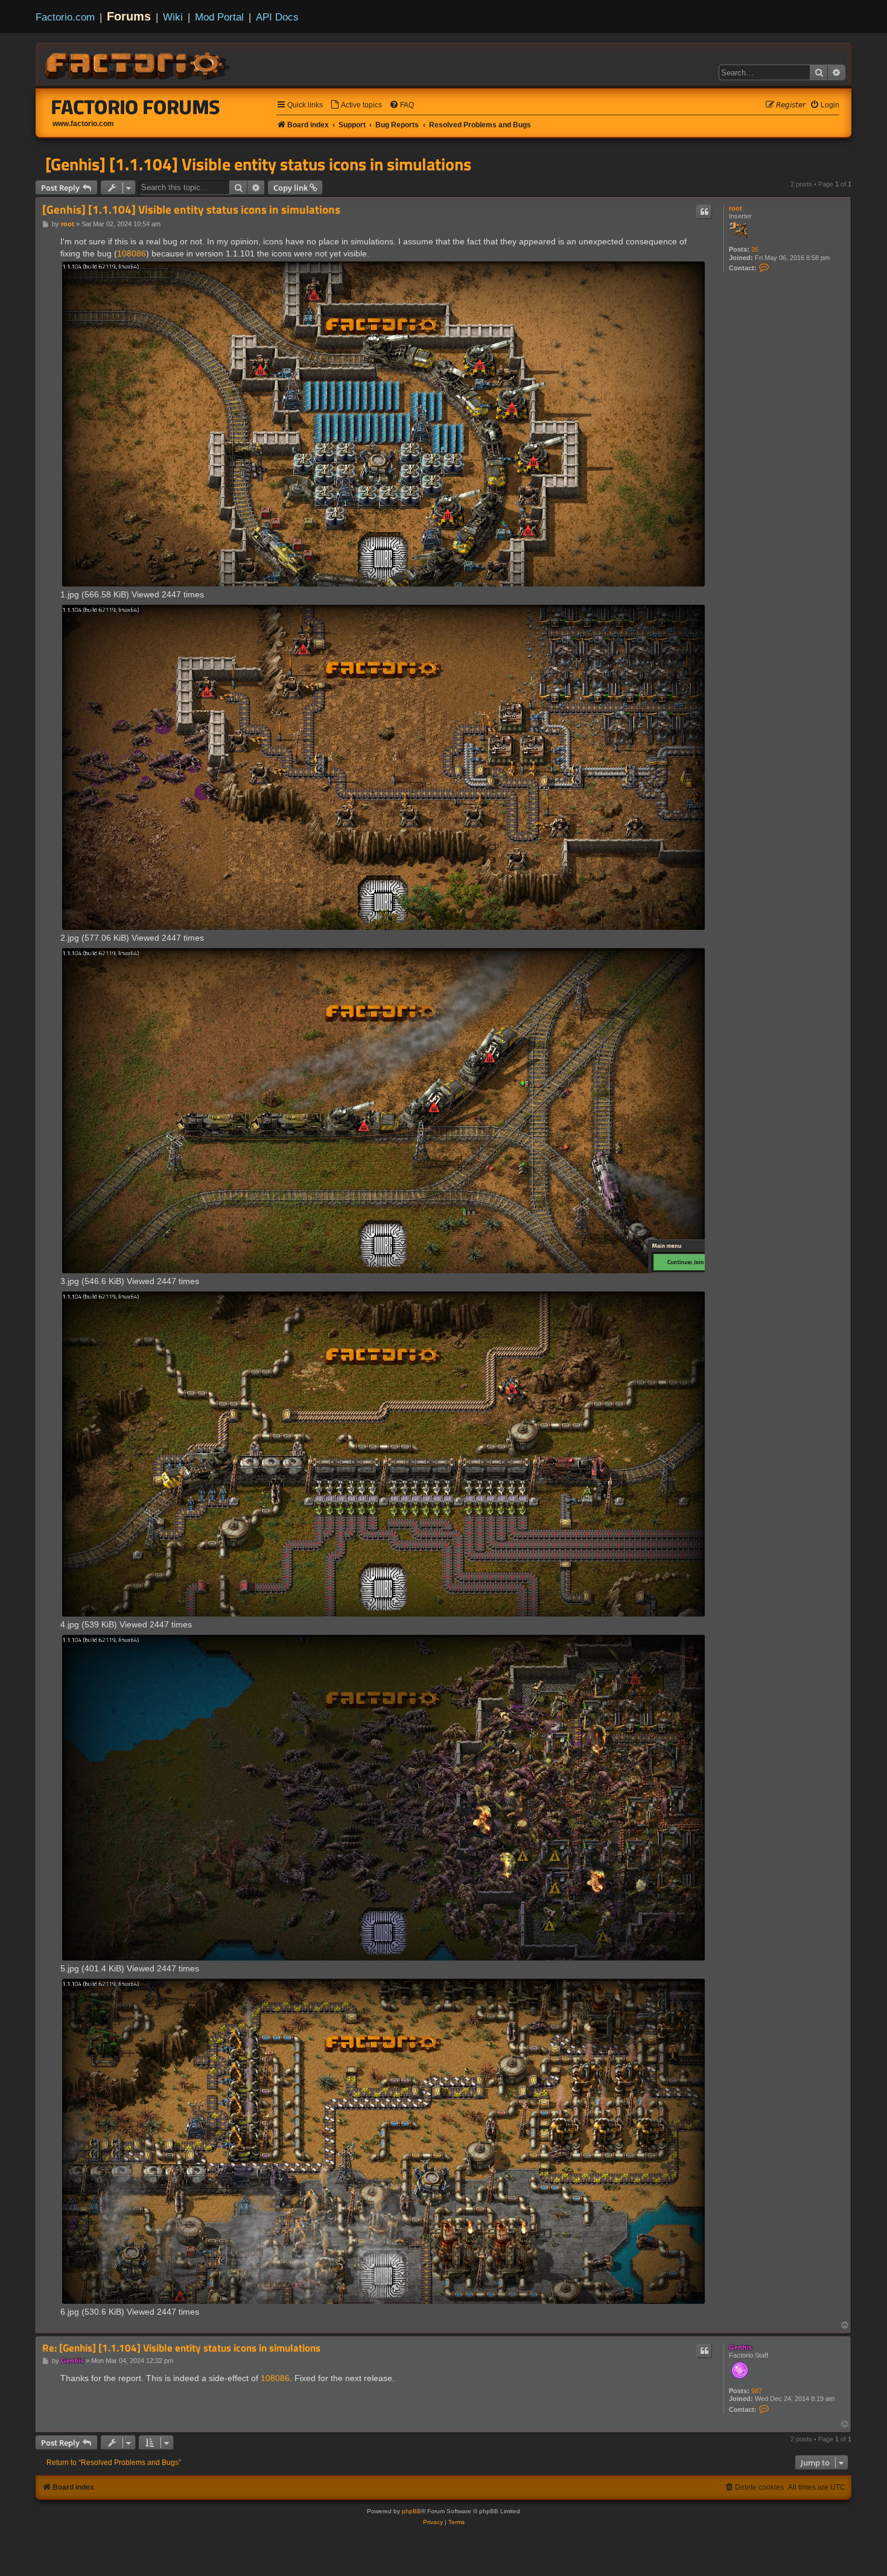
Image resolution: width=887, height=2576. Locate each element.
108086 (132, 253)
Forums (129, 16)
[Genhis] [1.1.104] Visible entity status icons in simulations (258, 164)
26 (755, 249)
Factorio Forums (136, 107)
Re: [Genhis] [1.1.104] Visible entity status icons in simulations (181, 2348)
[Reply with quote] (704, 212)
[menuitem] (356, 105)
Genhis (740, 2347)
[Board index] (138, 64)
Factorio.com (65, 17)
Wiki (173, 17)
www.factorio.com (83, 124)
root (736, 208)
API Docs (277, 17)
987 (757, 2391)
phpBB (412, 2511)
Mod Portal (219, 17)
